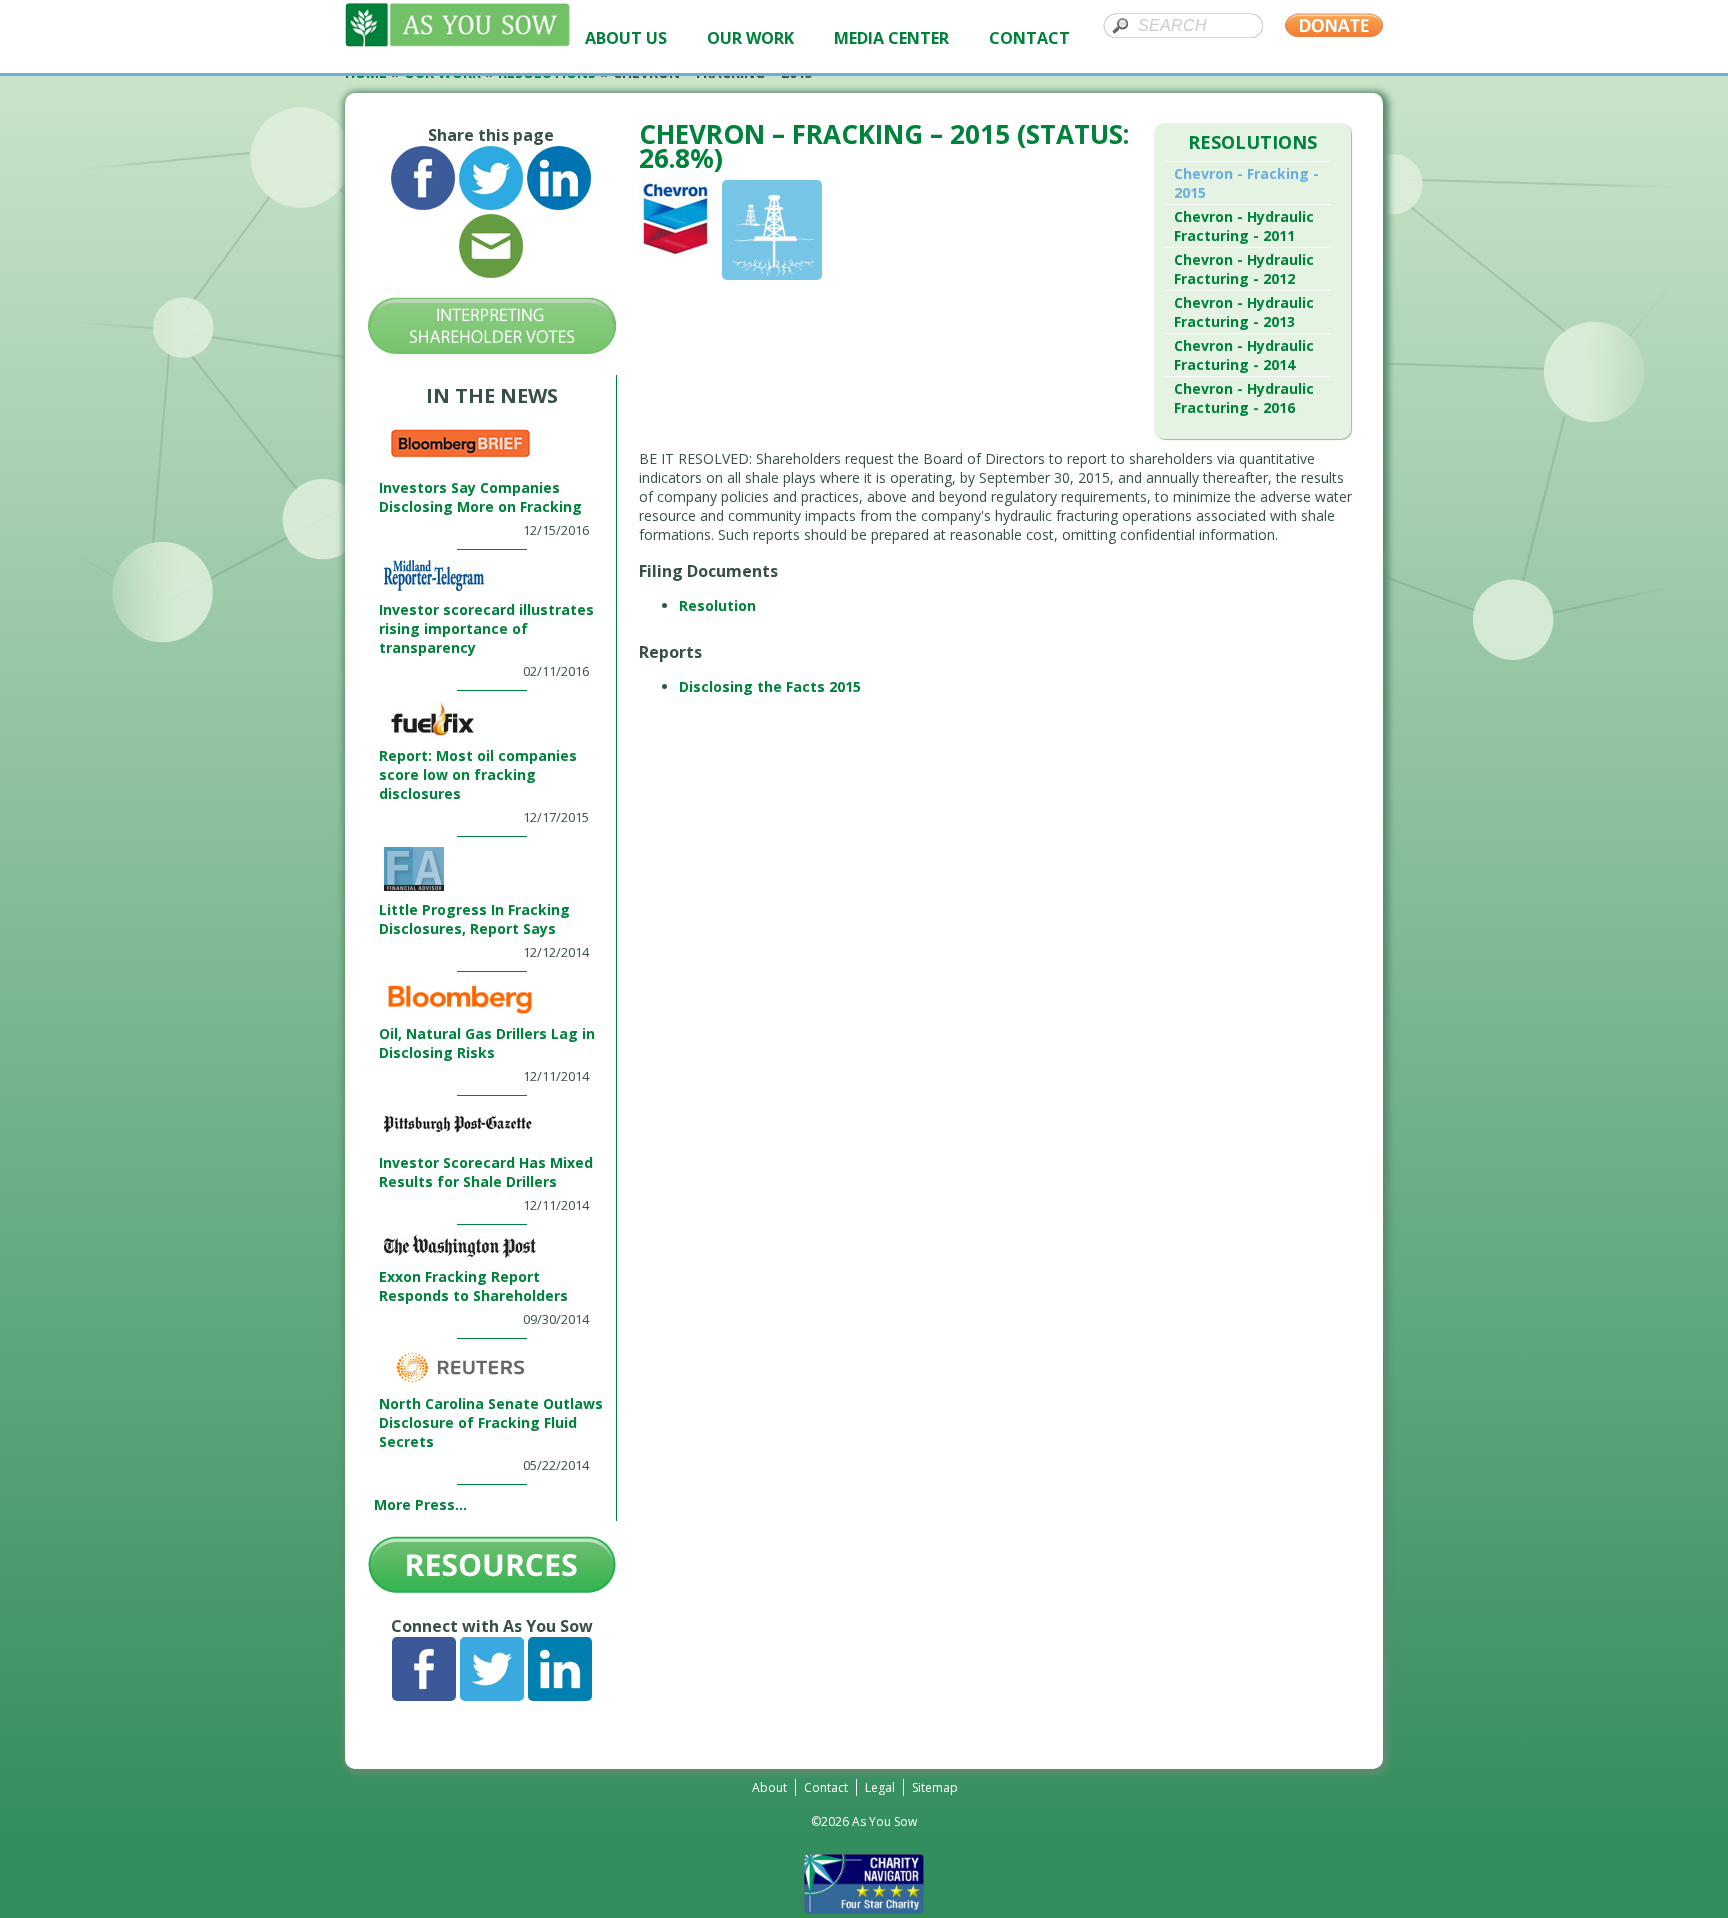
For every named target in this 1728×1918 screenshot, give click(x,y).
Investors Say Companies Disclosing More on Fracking (480, 497)
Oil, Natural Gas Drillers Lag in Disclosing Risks (487, 1043)
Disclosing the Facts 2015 (770, 686)
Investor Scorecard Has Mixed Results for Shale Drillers (486, 1172)
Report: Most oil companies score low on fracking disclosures (478, 774)
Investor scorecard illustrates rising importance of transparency (486, 628)
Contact (826, 1787)
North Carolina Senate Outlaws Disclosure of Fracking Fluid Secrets (491, 1422)
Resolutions (1252, 142)
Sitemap (935, 1787)
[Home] (457, 41)
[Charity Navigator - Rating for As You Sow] (864, 1908)
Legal (880, 1787)
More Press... (420, 1504)
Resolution (717, 605)
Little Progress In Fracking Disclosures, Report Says (474, 919)
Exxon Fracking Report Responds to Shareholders (473, 1286)
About (769, 1787)
